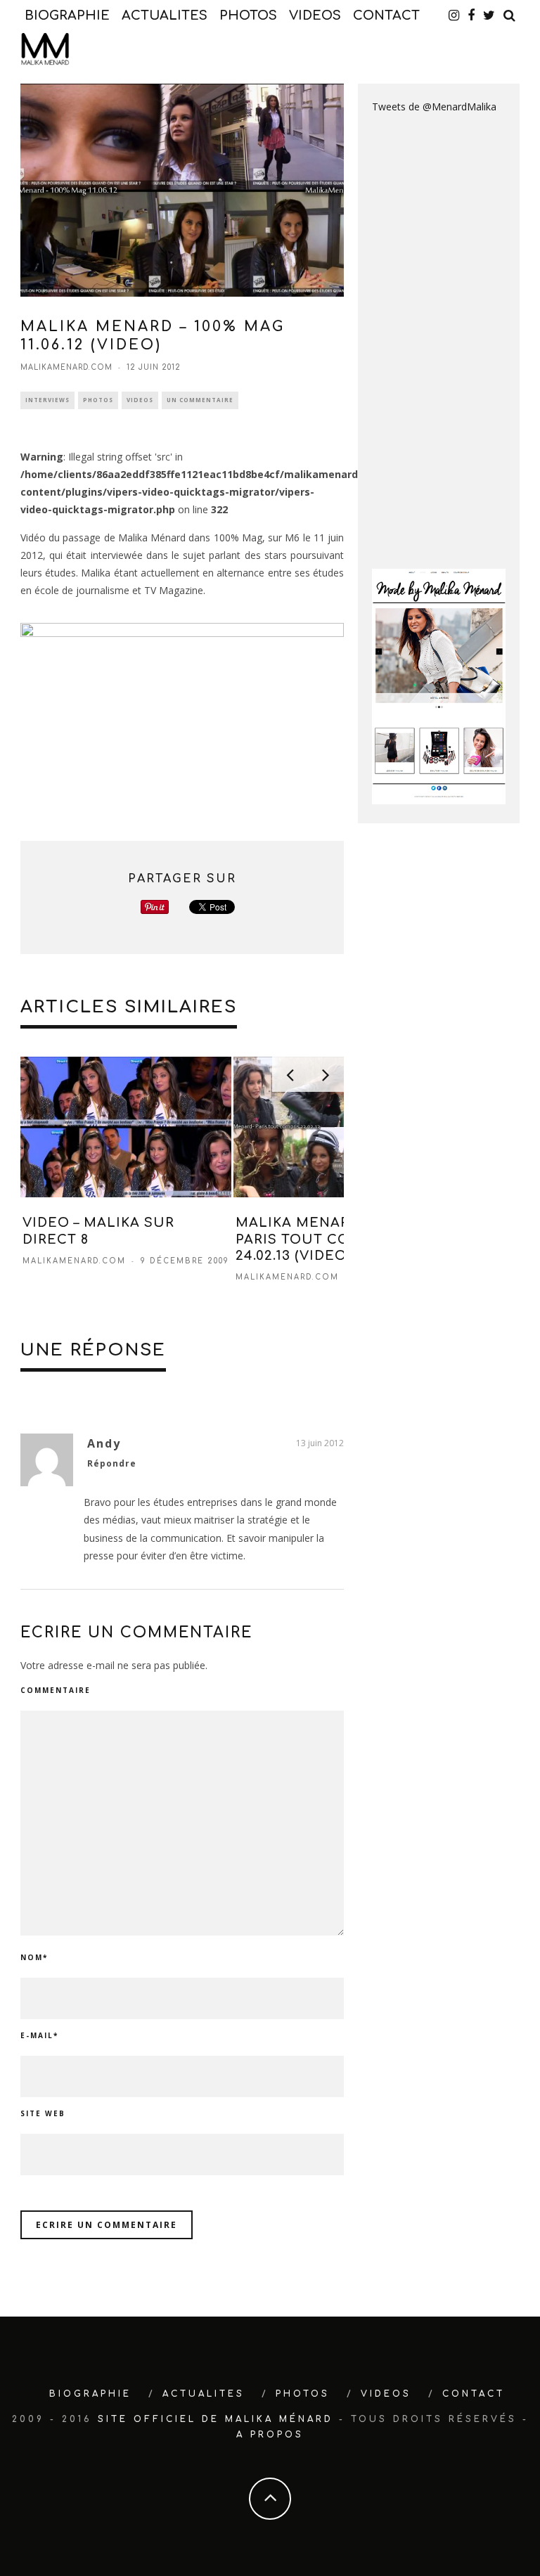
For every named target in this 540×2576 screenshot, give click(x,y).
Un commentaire (200, 400)
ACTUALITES (165, 15)
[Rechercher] (509, 15)
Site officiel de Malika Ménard (216, 2419)
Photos (98, 400)
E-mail (39, 2035)
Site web (43, 2113)
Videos (140, 400)
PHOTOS (248, 15)
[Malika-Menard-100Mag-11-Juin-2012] (182, 713)
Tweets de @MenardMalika (434, 107)
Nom (34, 1957)
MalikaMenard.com (66, 367)
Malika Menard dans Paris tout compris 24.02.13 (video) (320, 1239)
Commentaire (56, 1690)
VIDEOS (315, 15)
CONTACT (386, 15)
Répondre (112, 1463)
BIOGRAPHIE (67, 15)
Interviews (47, 400)
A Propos (270, 2435)
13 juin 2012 (320, 1443)
